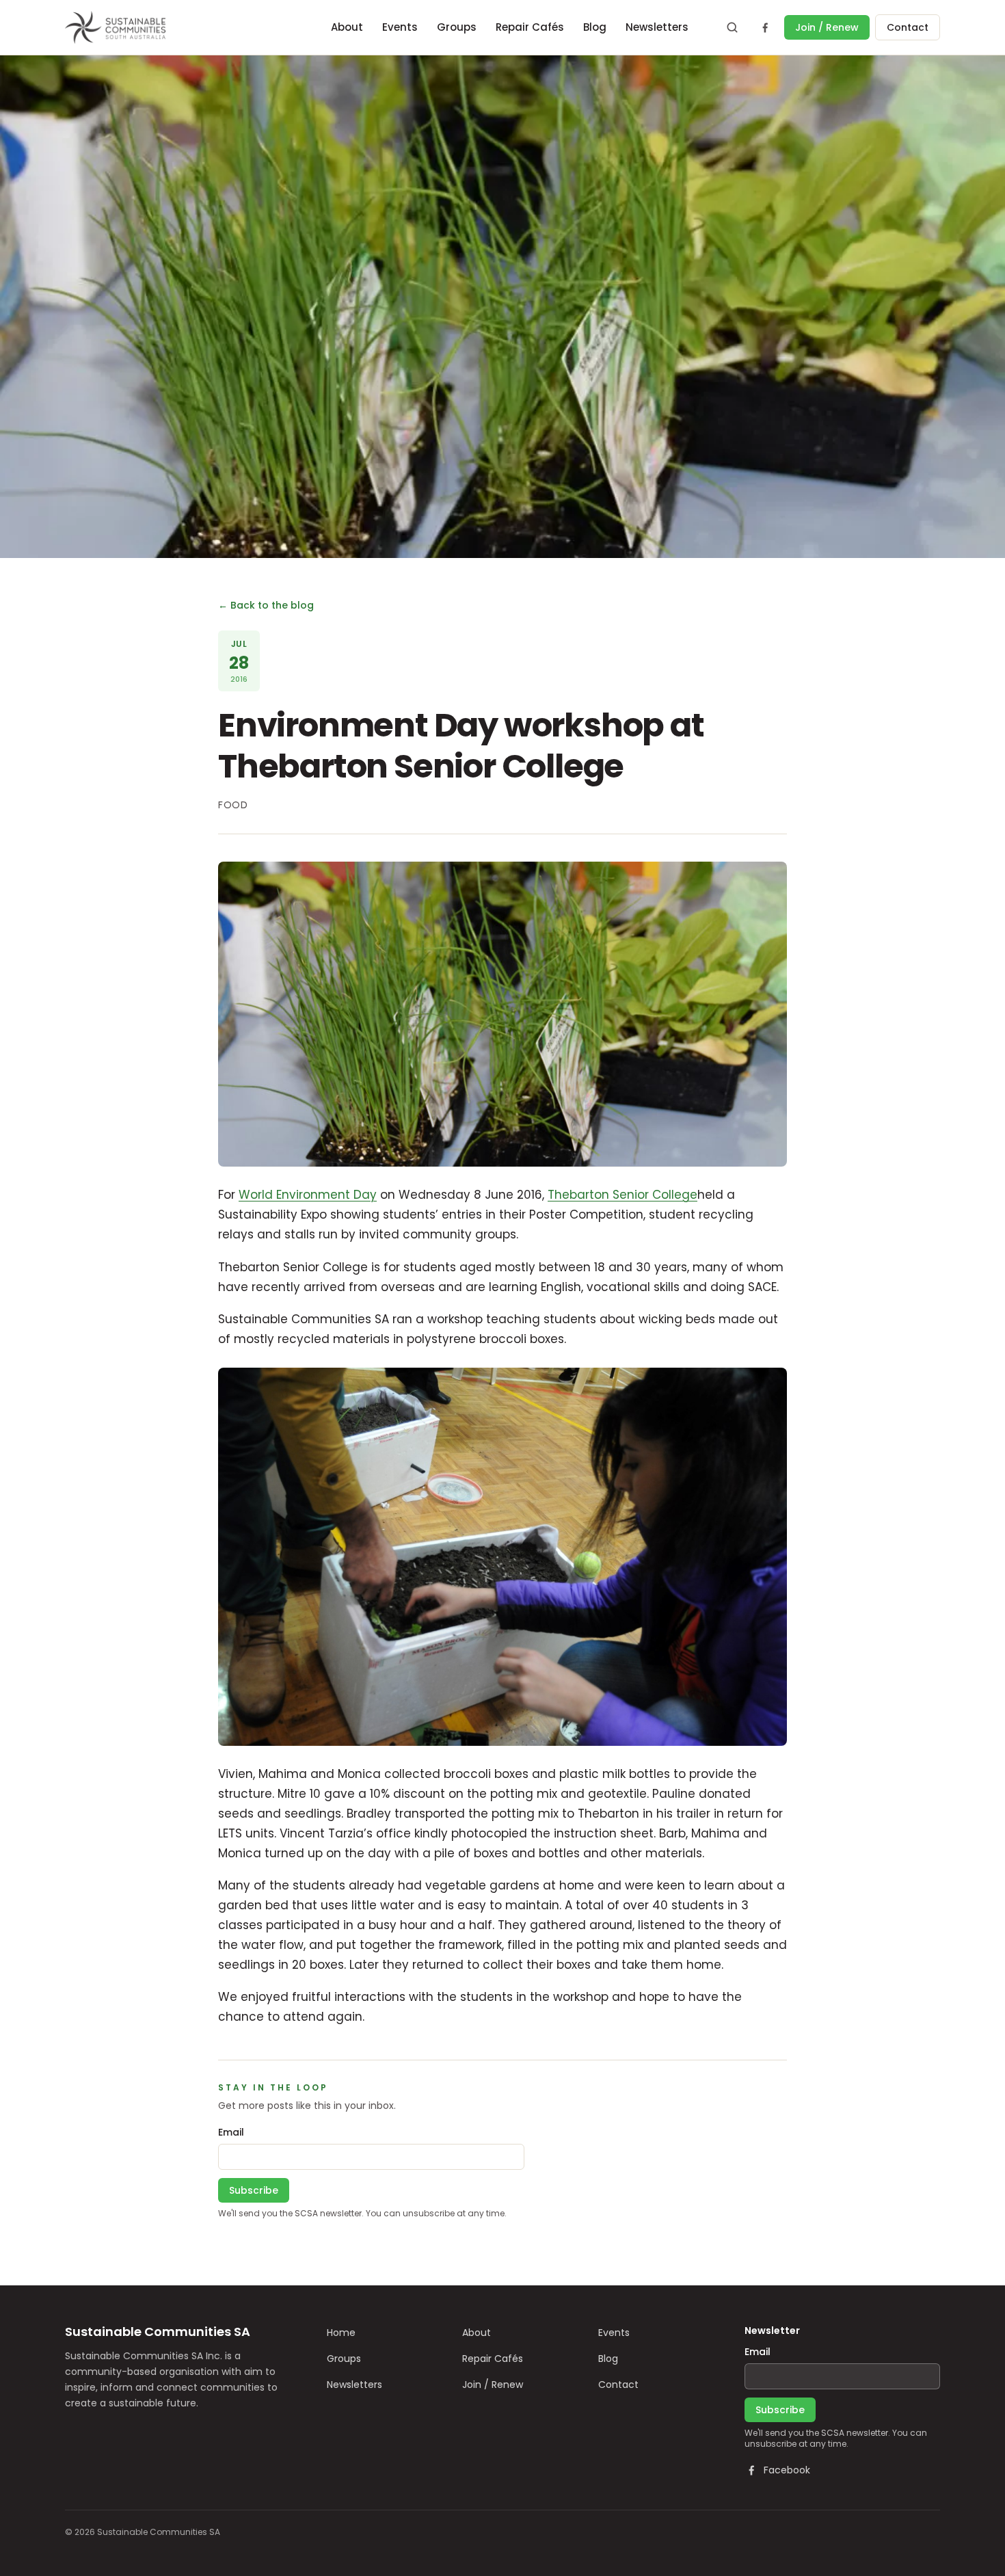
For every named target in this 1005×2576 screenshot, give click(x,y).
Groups (457, 27)
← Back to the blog (266, 605)
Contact (908, 27)
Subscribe (254, 2190)
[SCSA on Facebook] (765, 27)
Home (341, 2333)
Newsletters (657, 27)
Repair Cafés (530, 27)
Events (400, 27)
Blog (595, 27)
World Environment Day (308, 1195)
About (347, 27)
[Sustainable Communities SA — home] (115, 27)
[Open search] (732, 27)
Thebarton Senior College (622, 1195)
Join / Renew (827, 27)
